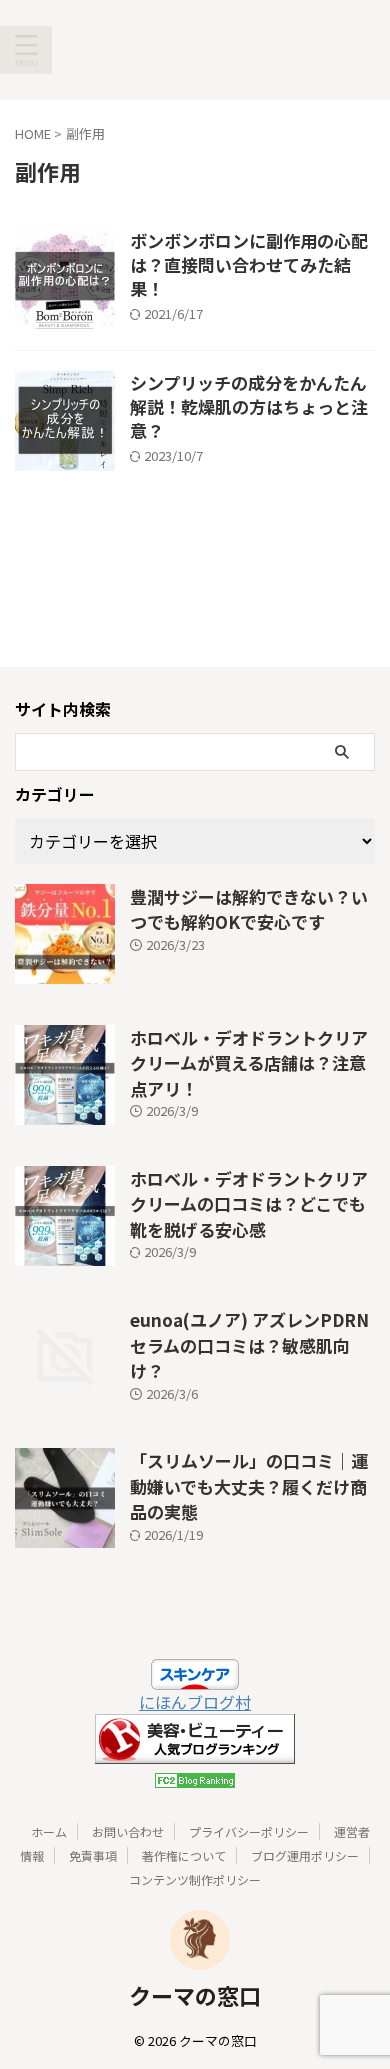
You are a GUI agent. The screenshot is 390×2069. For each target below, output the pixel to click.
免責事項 (93, 1855)
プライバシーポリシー (249, 1831)
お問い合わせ (128, 1831)
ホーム (49, 1831)
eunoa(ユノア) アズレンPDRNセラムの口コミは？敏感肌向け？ (249, 1345)
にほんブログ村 (195, 1702)
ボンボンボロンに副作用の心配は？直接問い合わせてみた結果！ (249, 264)
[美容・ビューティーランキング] (195, 1752)
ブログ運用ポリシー (305, 1855)
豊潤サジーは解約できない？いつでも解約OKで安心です (249, 909)
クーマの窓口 (195, 1995)
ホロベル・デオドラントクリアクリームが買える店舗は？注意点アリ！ (249, 1063)
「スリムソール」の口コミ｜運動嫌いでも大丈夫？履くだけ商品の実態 (249, 1486)
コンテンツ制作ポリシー (195, 1879)
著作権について (184, 1855)
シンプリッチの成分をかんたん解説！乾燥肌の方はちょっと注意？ (249, 406)
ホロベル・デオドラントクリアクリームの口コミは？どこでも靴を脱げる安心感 (249, 1204)
